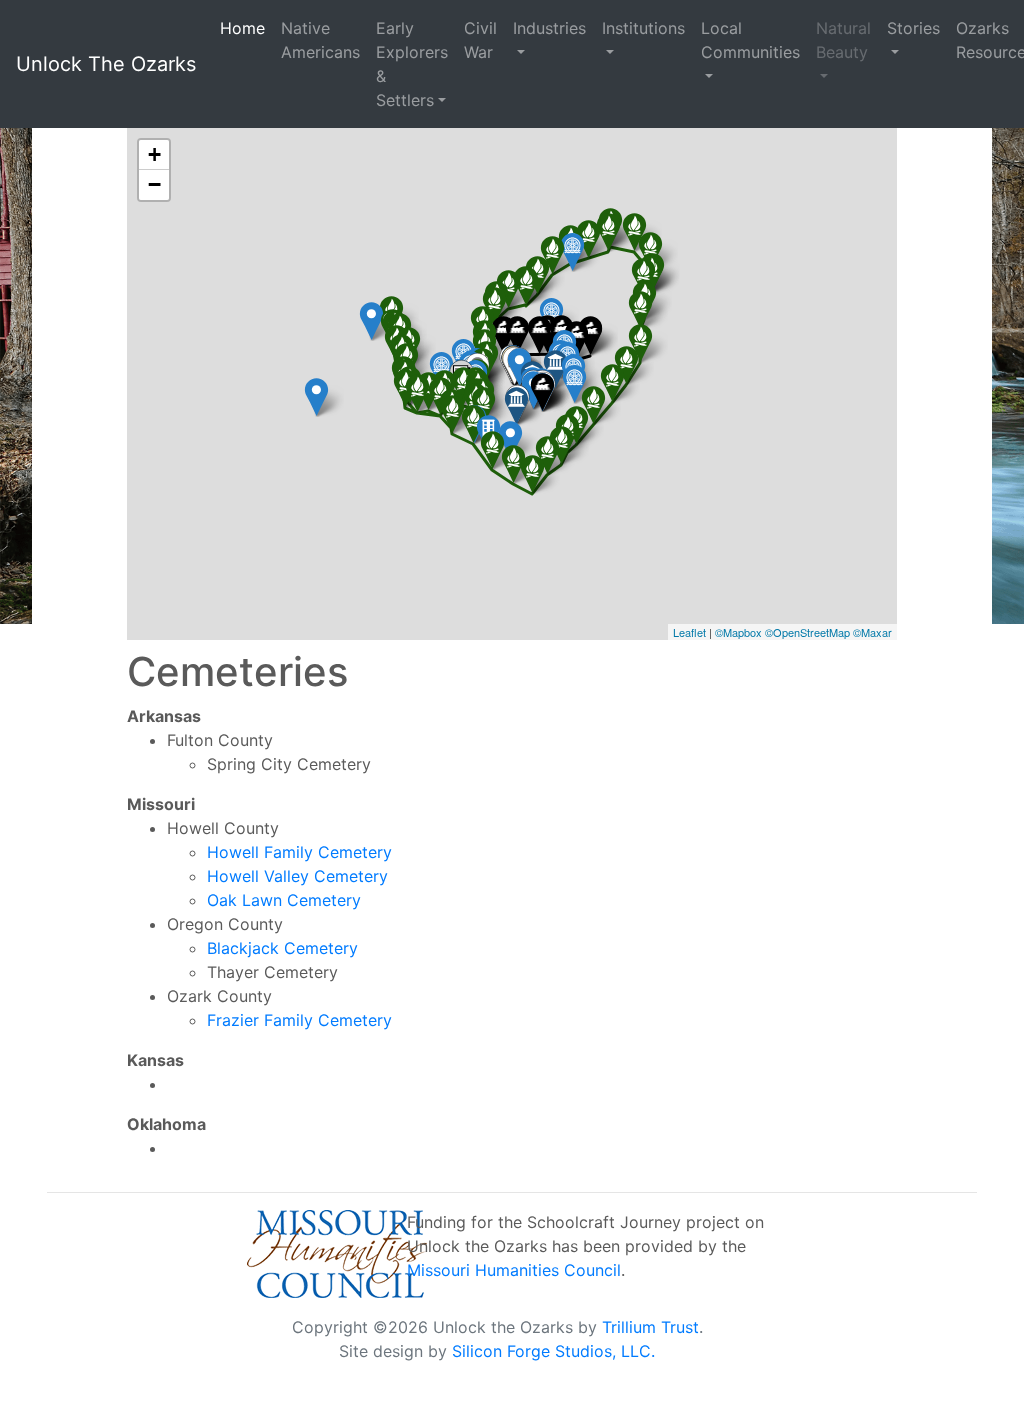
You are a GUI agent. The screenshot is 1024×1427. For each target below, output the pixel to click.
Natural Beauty (843, 40)
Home (242, 28)
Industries (549, 28)
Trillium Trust (650, 1327)
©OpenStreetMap (807, 632)
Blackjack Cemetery (282, 948)
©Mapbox (738, 632)
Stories (913, 28)
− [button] (154, 184)
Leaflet (689, 632)
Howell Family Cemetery (299, 852)
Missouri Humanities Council (514, 1270)
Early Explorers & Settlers (412, 64)
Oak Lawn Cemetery (284, 900)
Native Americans (320, 40)
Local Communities (750, 40)
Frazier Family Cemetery (299, 1020)
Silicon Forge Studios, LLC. (553, 1351)
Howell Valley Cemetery (297, 876)
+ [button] (154, 154)
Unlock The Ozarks (106, 64)
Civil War (480, 40)
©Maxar (872, 632)
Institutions (643, 28)
